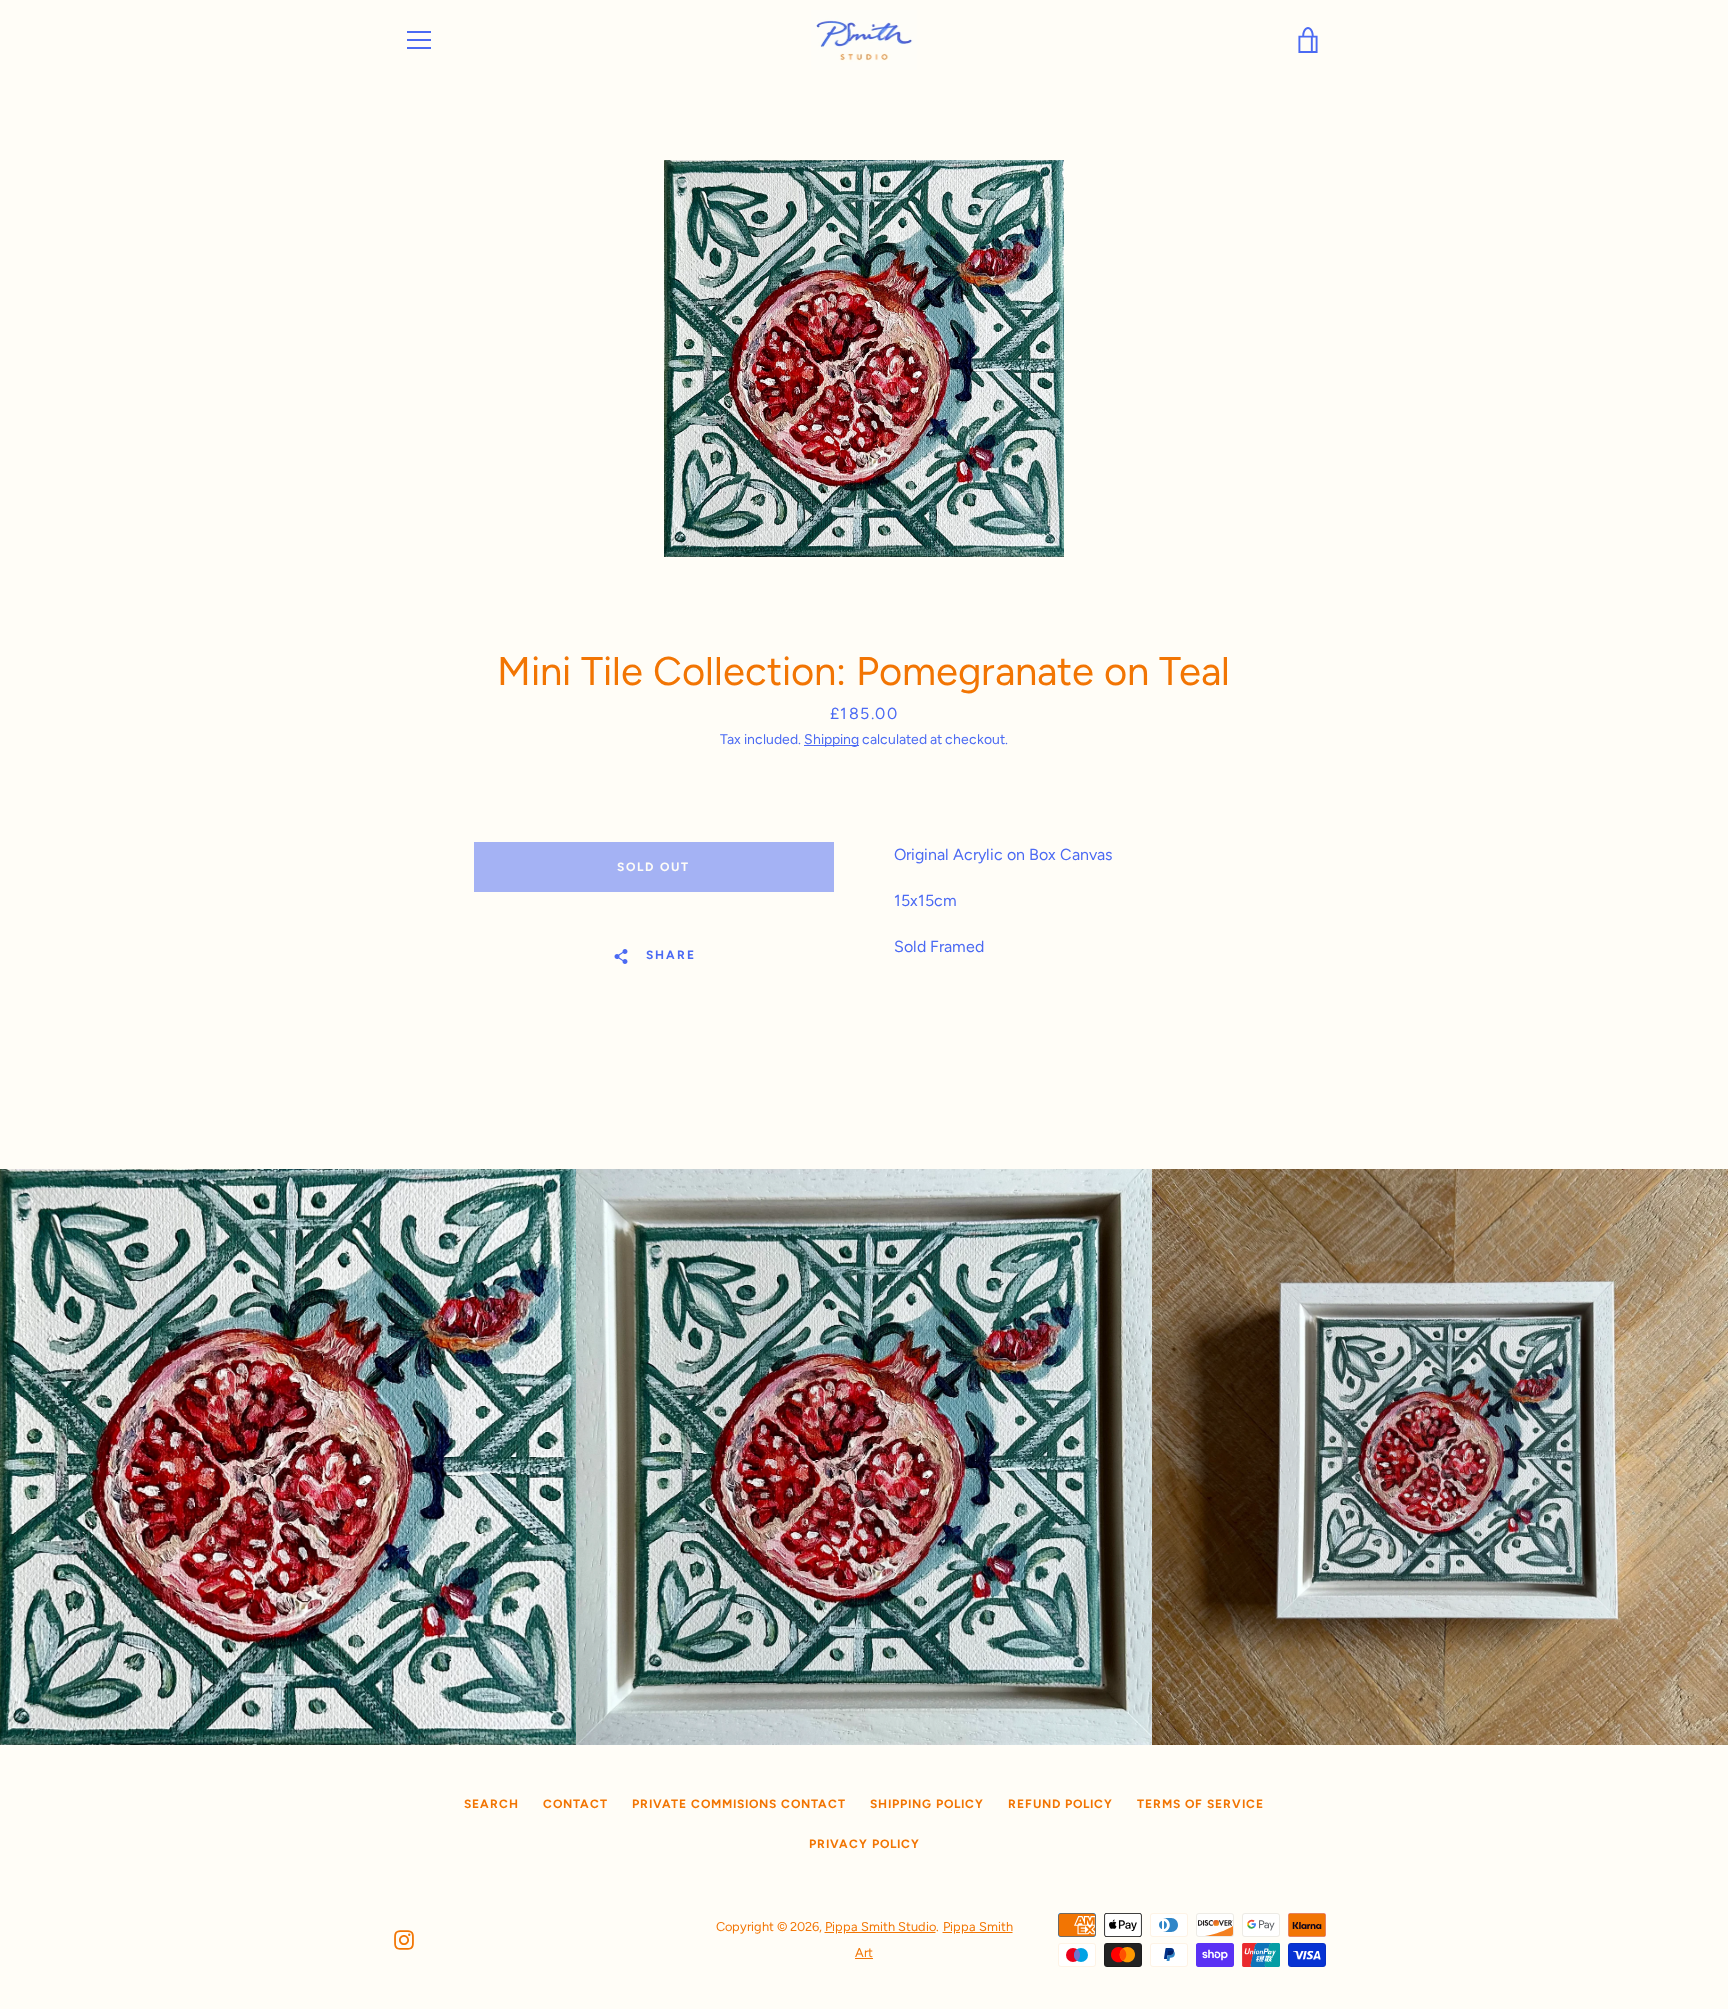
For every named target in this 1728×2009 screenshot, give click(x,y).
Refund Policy (1060, 1804)
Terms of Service (1200, 1804)
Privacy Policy (864, 1844)
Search (491, 1804)
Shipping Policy (927, 1804)
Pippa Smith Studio (880, 1926)
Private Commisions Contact (739, 1804)
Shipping (831, 739)
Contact (575, 1804)
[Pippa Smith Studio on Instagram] (404, 1938)
